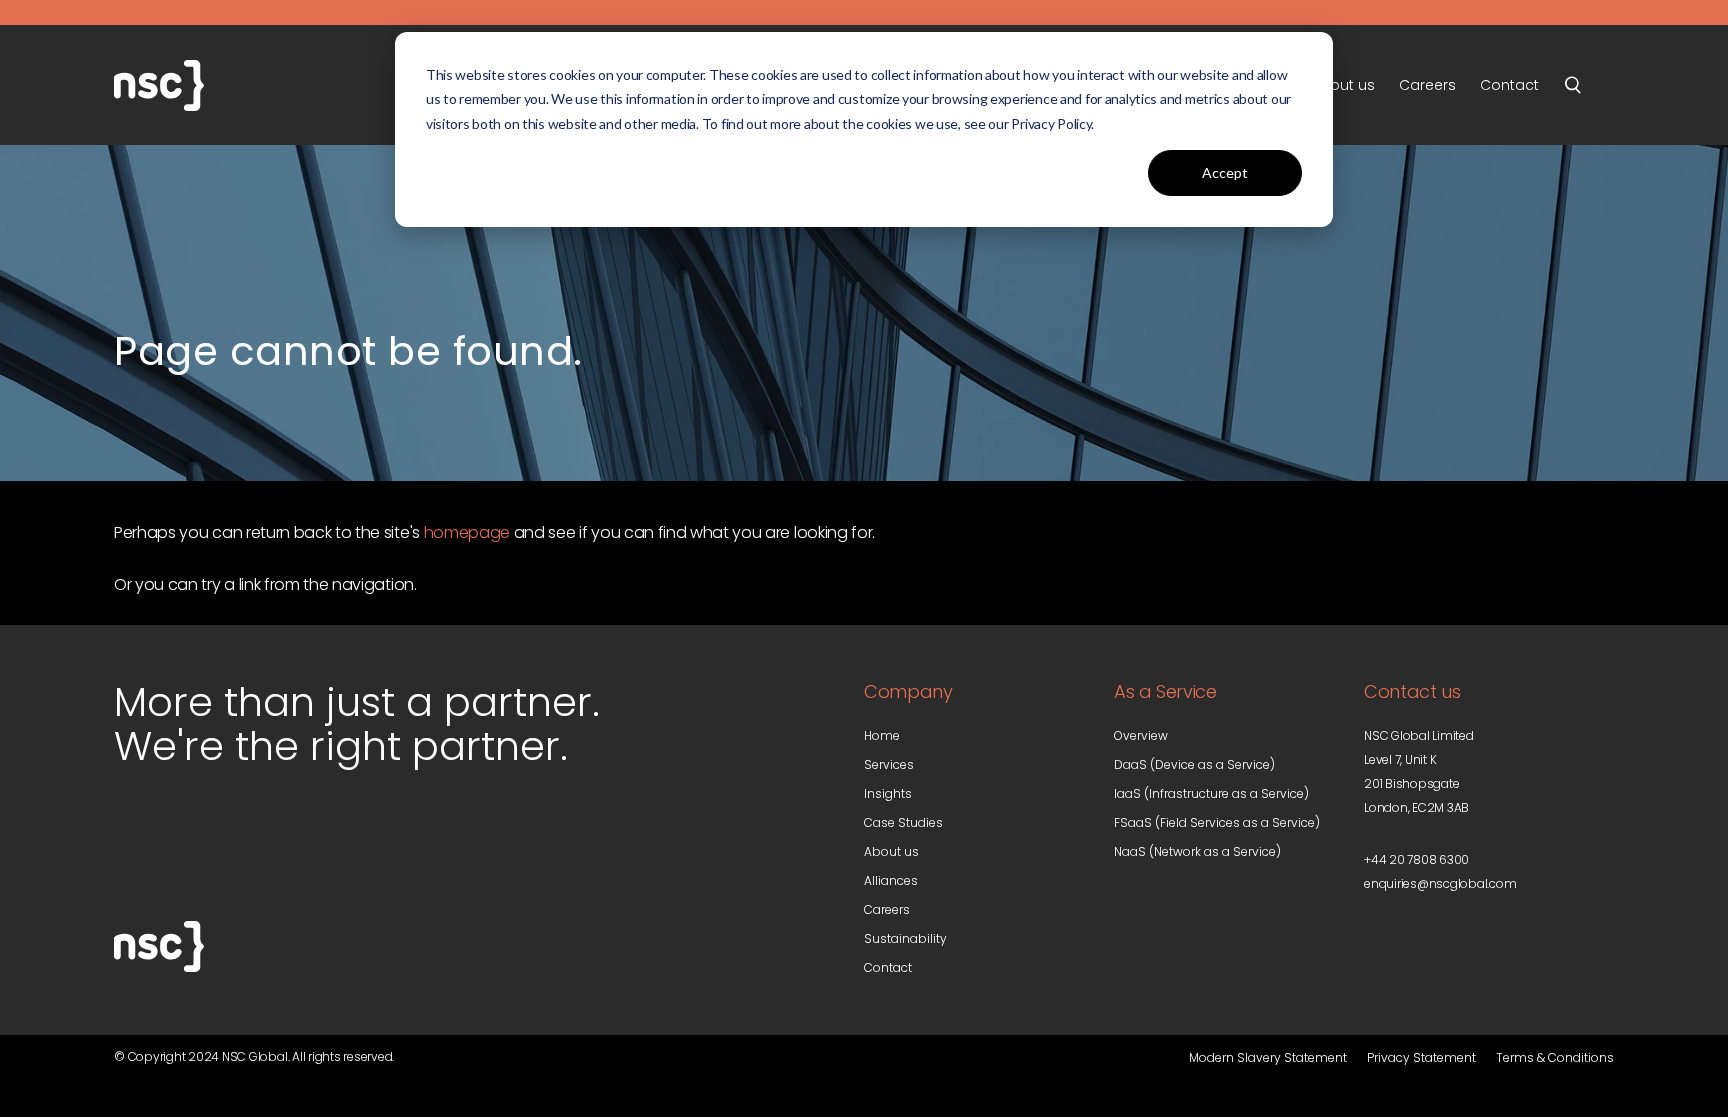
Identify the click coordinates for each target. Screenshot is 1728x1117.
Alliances (891, 880)
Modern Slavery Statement (1268, 1057)
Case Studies (903, 822)
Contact (888, 967)
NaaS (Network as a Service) (1197, 851)
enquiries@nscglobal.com (1440, 883)
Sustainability (905, 938)
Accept (1225, 172)
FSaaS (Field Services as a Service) (1217, 822)
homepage (467, 532)
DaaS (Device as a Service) (1194, 764)
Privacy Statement (1421, 1057)
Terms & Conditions (1555, 1057)
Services (889, 764)
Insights (888, 793)
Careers (887, 909)
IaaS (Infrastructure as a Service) (1211, 793)
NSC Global (214, 85)
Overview (1141, 735)
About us (891, 851)
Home (882, 735)
